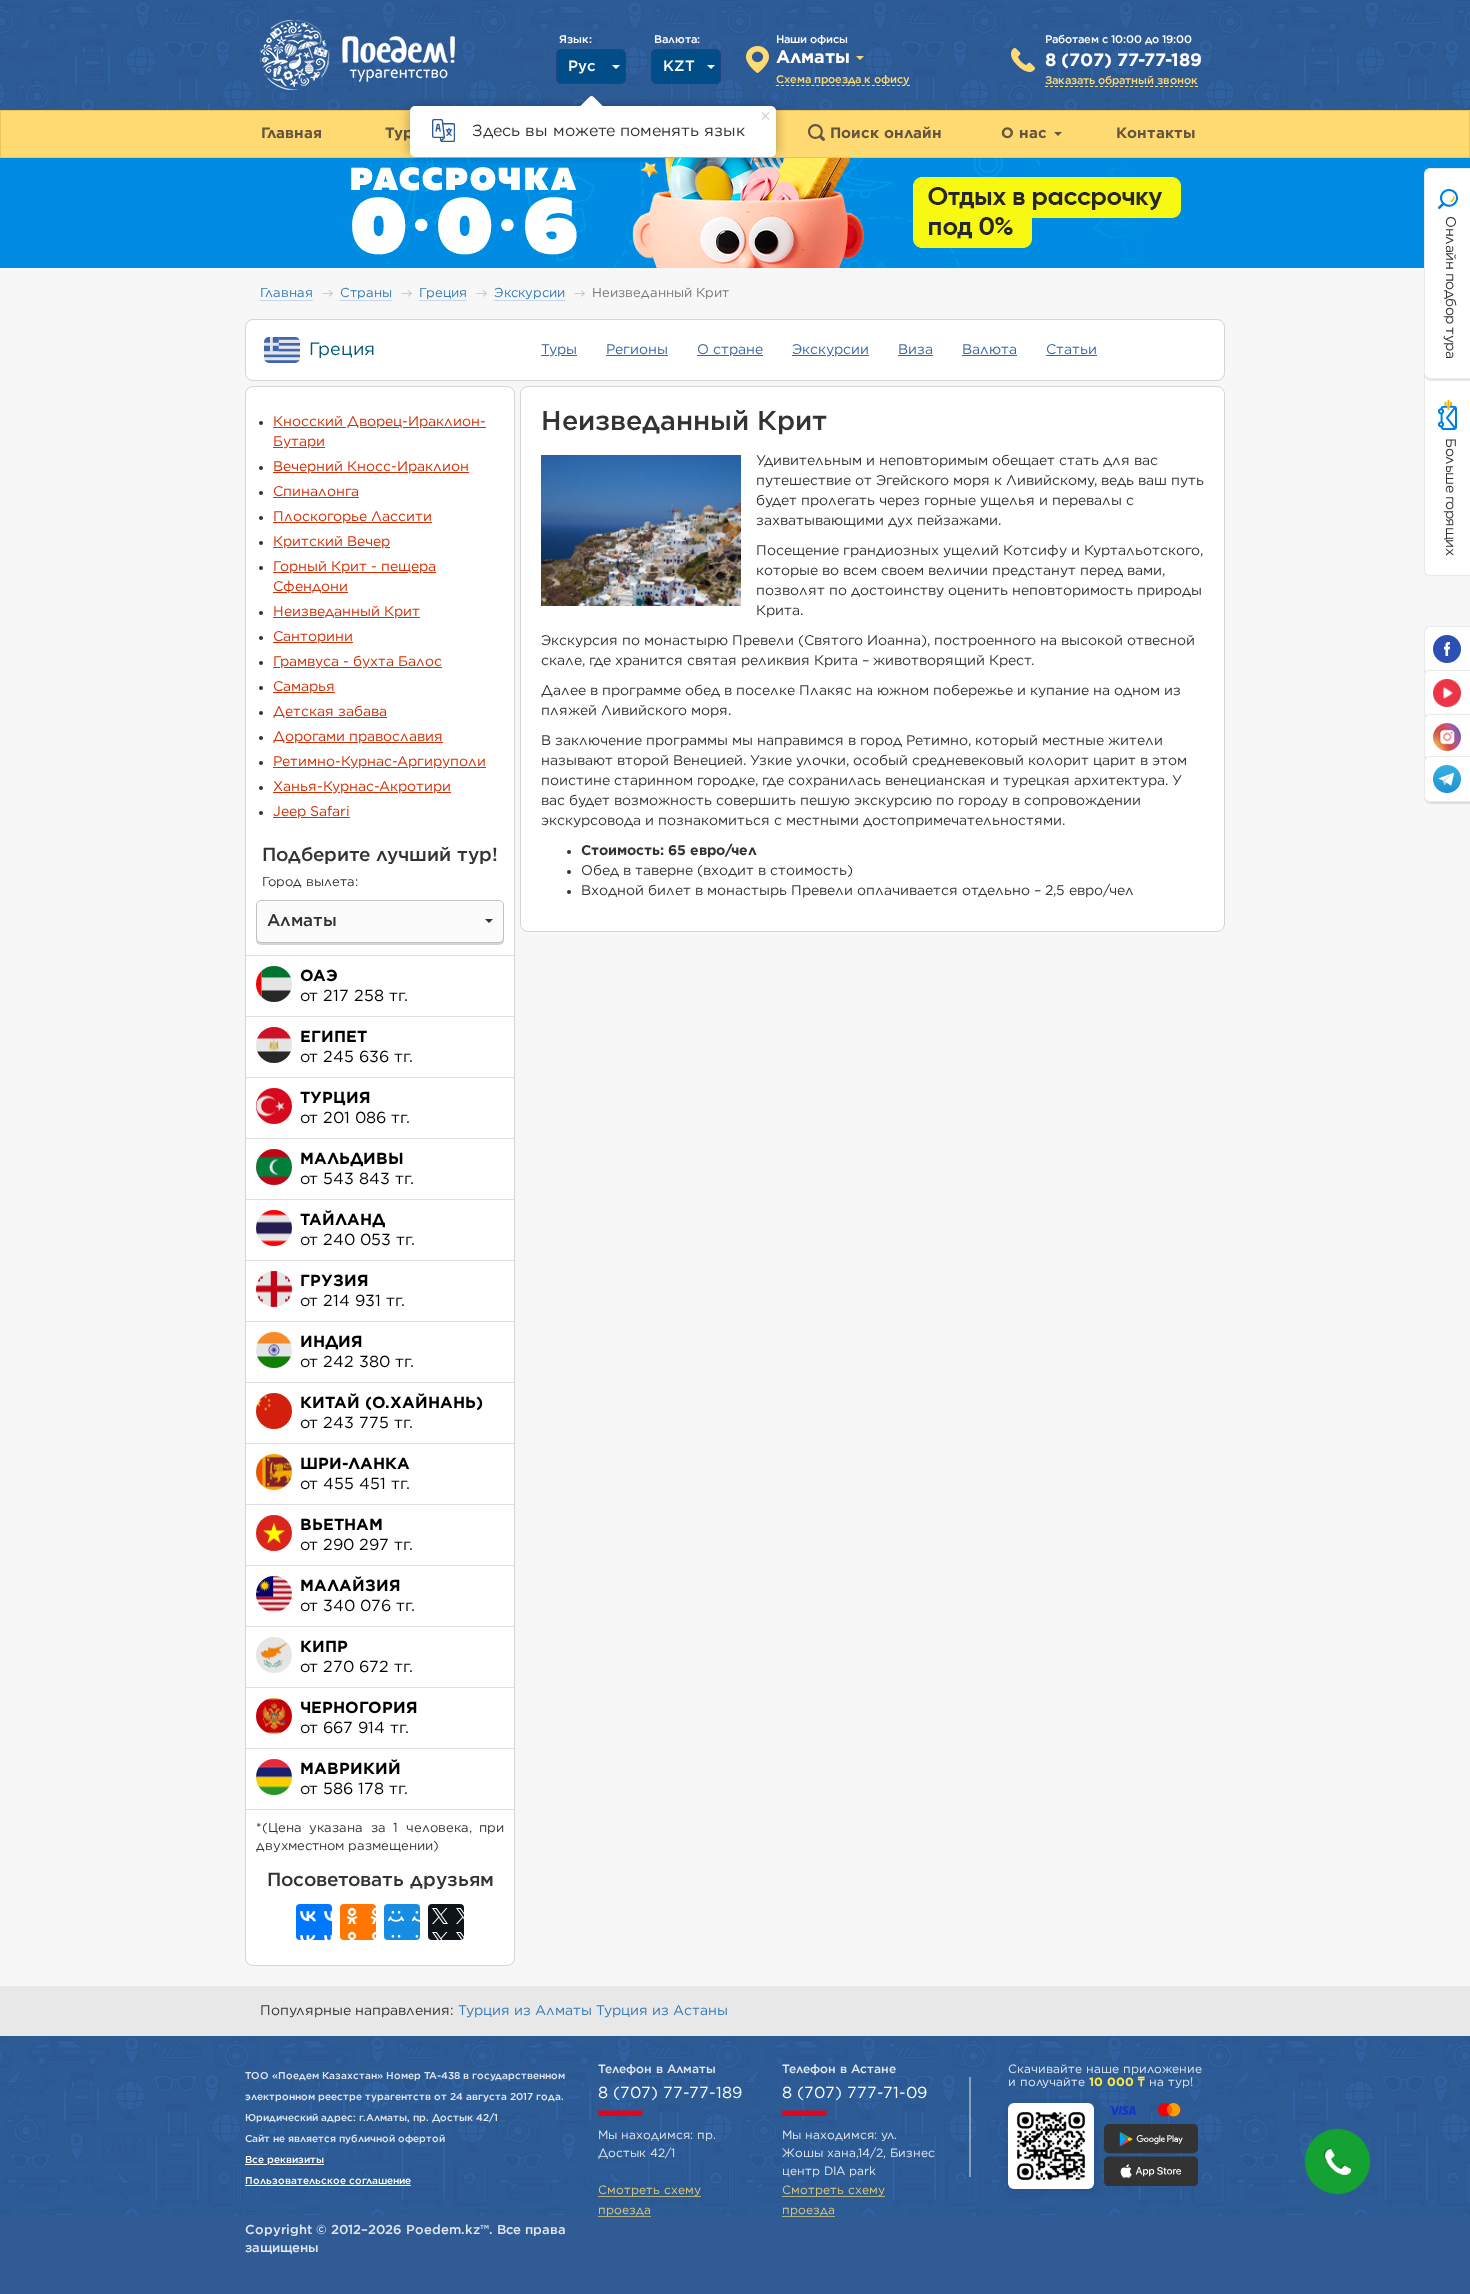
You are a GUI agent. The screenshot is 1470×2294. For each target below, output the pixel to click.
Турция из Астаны (662, 2011)
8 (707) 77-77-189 (1123, 61)
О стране (730, 350)
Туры (559, 350)
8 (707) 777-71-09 (854, 2093)
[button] (1337, 2161)
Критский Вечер (331, 542)
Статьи (1071, 350)
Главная (286, 293)
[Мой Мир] (402, 1922)
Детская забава (330, 712)
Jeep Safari (311, 812)
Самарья (304, 687)
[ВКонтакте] (314, 1922)
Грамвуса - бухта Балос (357, 662)
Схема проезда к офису (843, 79)
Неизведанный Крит (346, 612)
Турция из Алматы (527, 2011)
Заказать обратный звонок (1121, 80)
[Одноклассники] (358, 1922)
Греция (443, 293)
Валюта (989, 350)
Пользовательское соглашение (328, 2181)
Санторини (313, 637)
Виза (915, 350)
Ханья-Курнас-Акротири (362, 787)
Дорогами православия (358, 737)
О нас (1026, 133)
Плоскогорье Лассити (352, 517)
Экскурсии (529, 293)
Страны (366, 293)
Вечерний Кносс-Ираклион (371, 467)
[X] (446, 1922)
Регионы (637, 350)
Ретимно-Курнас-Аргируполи (379, 762)
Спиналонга (316, 492)
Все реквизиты (284, 2160)
